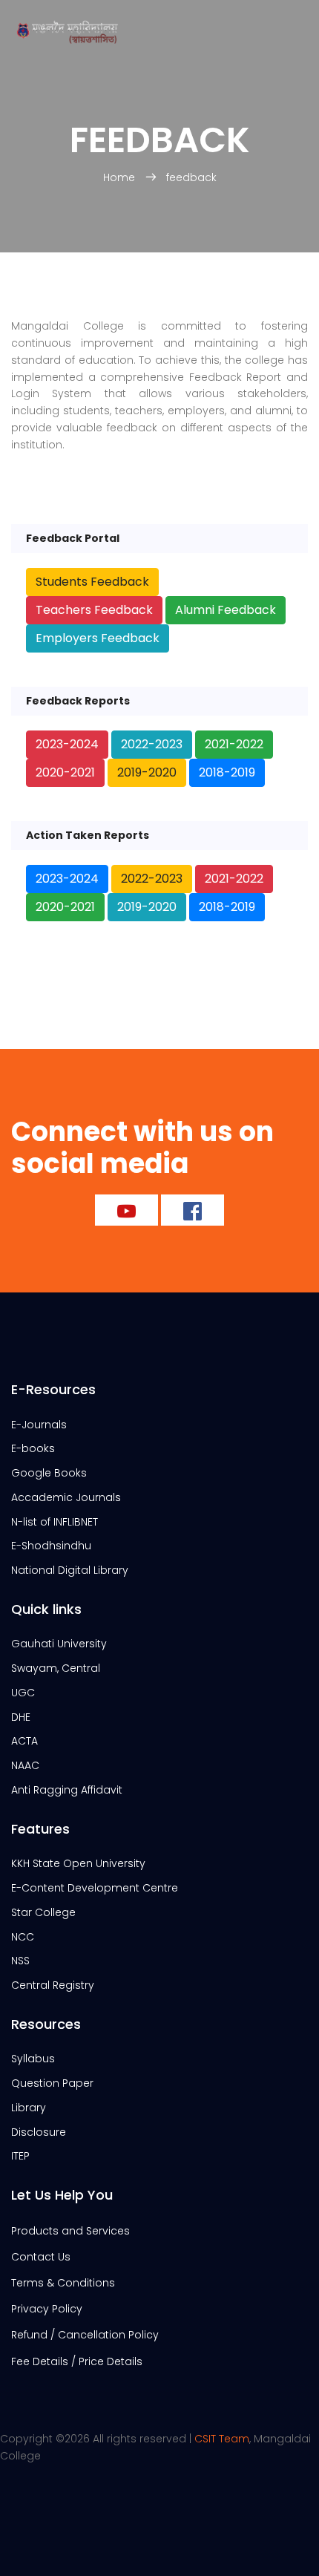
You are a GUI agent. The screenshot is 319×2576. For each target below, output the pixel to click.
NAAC (25, 1765)
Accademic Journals (66, 1497)
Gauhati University (59, 1644)
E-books (33, 1448)
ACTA (24, 1741)
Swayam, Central (56, 1668)
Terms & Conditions (63, 2283)
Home (121, 177)
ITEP (20, 2156)
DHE (21, 1717)
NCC (23, 1937)
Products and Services (70, 2231)
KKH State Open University (78, 1863)
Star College (43, 1912)
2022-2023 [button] (152, 744)
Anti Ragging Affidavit (67, 1790)
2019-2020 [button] (147, 772)
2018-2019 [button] (227, 772)
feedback (191, 177)
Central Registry (53, 1985)
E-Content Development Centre (95, 1888)
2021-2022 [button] (234, 744)
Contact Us (41, 2257)
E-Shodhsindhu (51, 1546)
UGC (23, 1693)
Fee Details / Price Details (77, 2361)
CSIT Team (222, 2439)
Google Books (49, 1473)
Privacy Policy (47, 2309)
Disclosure (39, 2132)
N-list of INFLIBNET (55, 1522)
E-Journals (39, 1425)
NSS (20, 1961)
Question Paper (52, 2083)
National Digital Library (70, 1570)
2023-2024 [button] (67, 744)
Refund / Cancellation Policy (85, 2335)
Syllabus (33, 2059)
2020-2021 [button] (65, 772)
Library (29, 2108)
